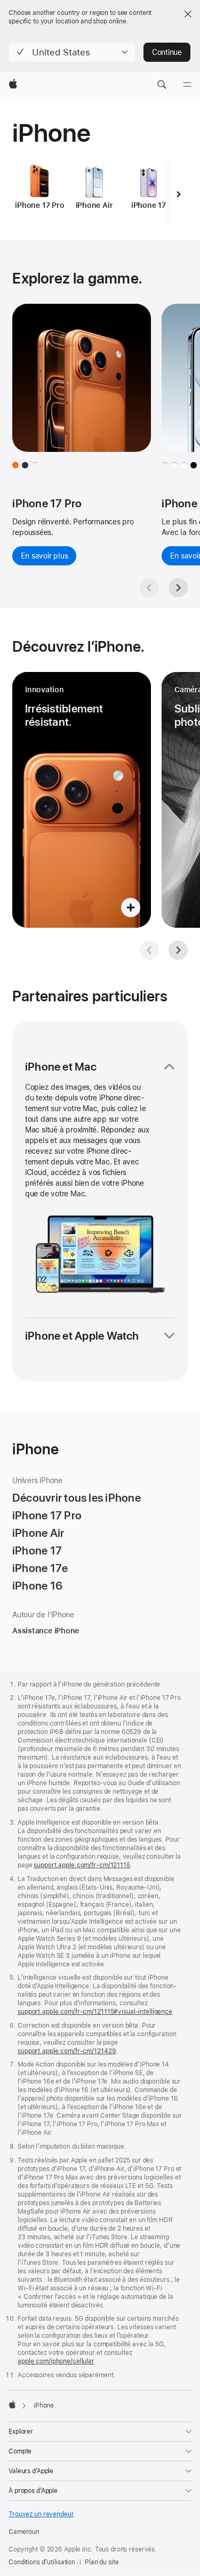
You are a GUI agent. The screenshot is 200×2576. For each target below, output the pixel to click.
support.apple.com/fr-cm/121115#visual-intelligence (95, 2012)
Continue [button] (167, 52)
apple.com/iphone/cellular (56, 2361)
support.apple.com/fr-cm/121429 (67, 2051)
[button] (72, 52)
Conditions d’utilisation (42, 2562)
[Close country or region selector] (188, 14)
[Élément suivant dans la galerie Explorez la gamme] (178, 588)
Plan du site (102, 2562)
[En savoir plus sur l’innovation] (82, 800)
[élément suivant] (179, 194)
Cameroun (24, 2532)
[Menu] (187, 85)
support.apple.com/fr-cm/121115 (82, 1865)
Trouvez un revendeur (41, 2514)
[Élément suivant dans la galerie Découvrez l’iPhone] (178, 950)
